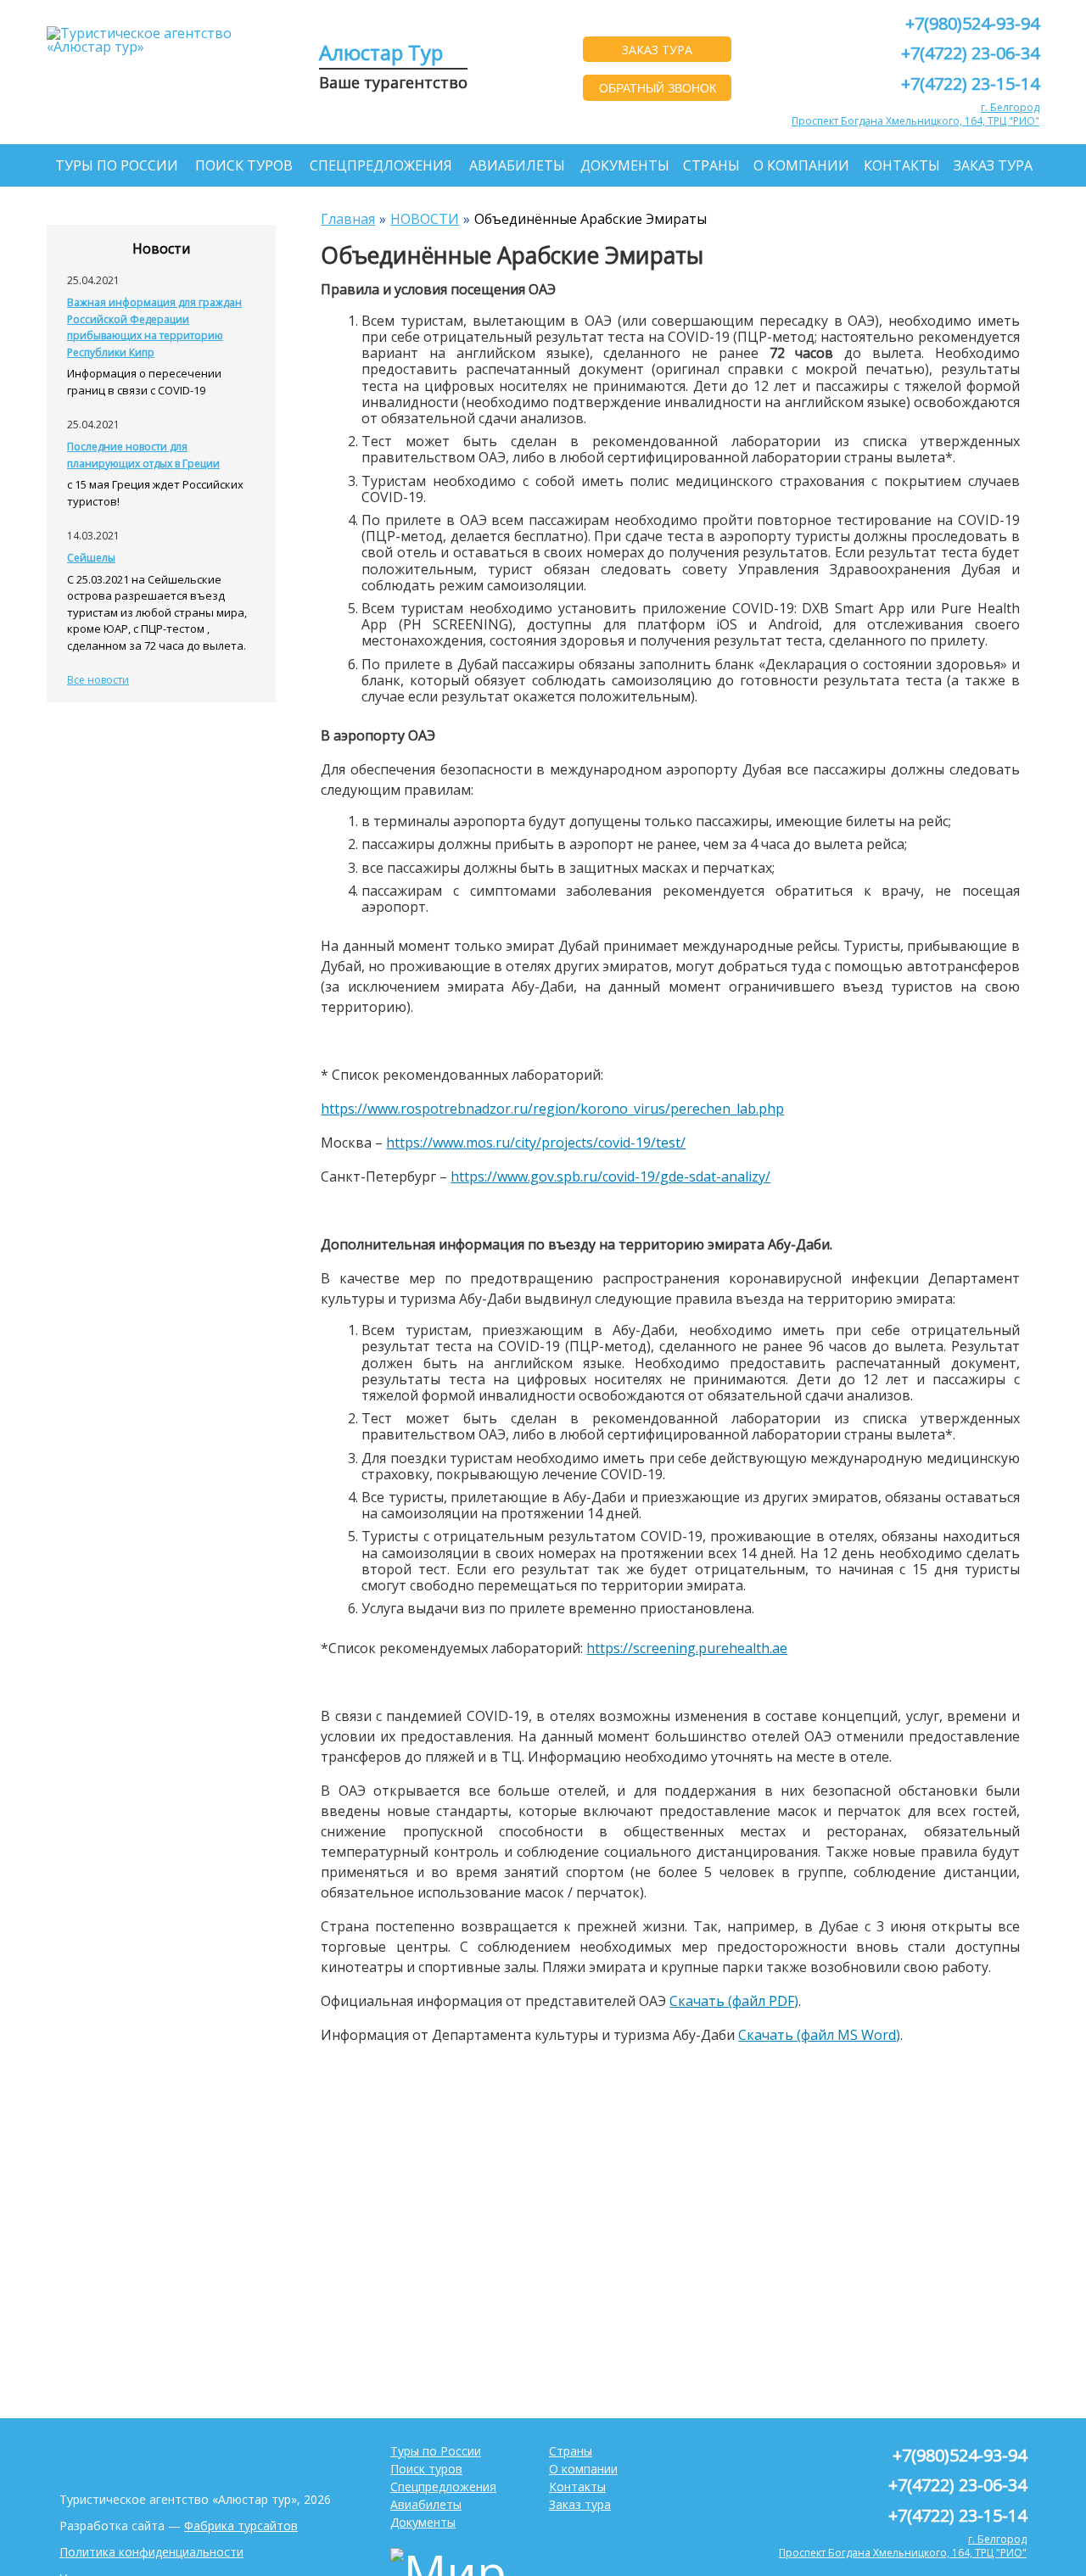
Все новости (98, 680)
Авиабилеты (517, 165)
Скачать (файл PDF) (734, 2001)
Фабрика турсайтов (241, 2526)
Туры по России (117, 165)
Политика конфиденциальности (151, 2552)
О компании (801, 165)
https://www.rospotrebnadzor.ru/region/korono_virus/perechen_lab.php (552, 1109)
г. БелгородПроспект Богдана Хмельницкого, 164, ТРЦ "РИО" (915, 114)
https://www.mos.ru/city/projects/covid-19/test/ (536, 1143)
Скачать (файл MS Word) (819, 2035)
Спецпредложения (381, 165)
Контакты (902, 165)
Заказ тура (993, 165)
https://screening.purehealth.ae (687, 1648)
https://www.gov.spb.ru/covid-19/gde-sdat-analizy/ (610, 1176)
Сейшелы (91, 558)
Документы (625, 165)
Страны (711, 165)
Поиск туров (244, 165)
